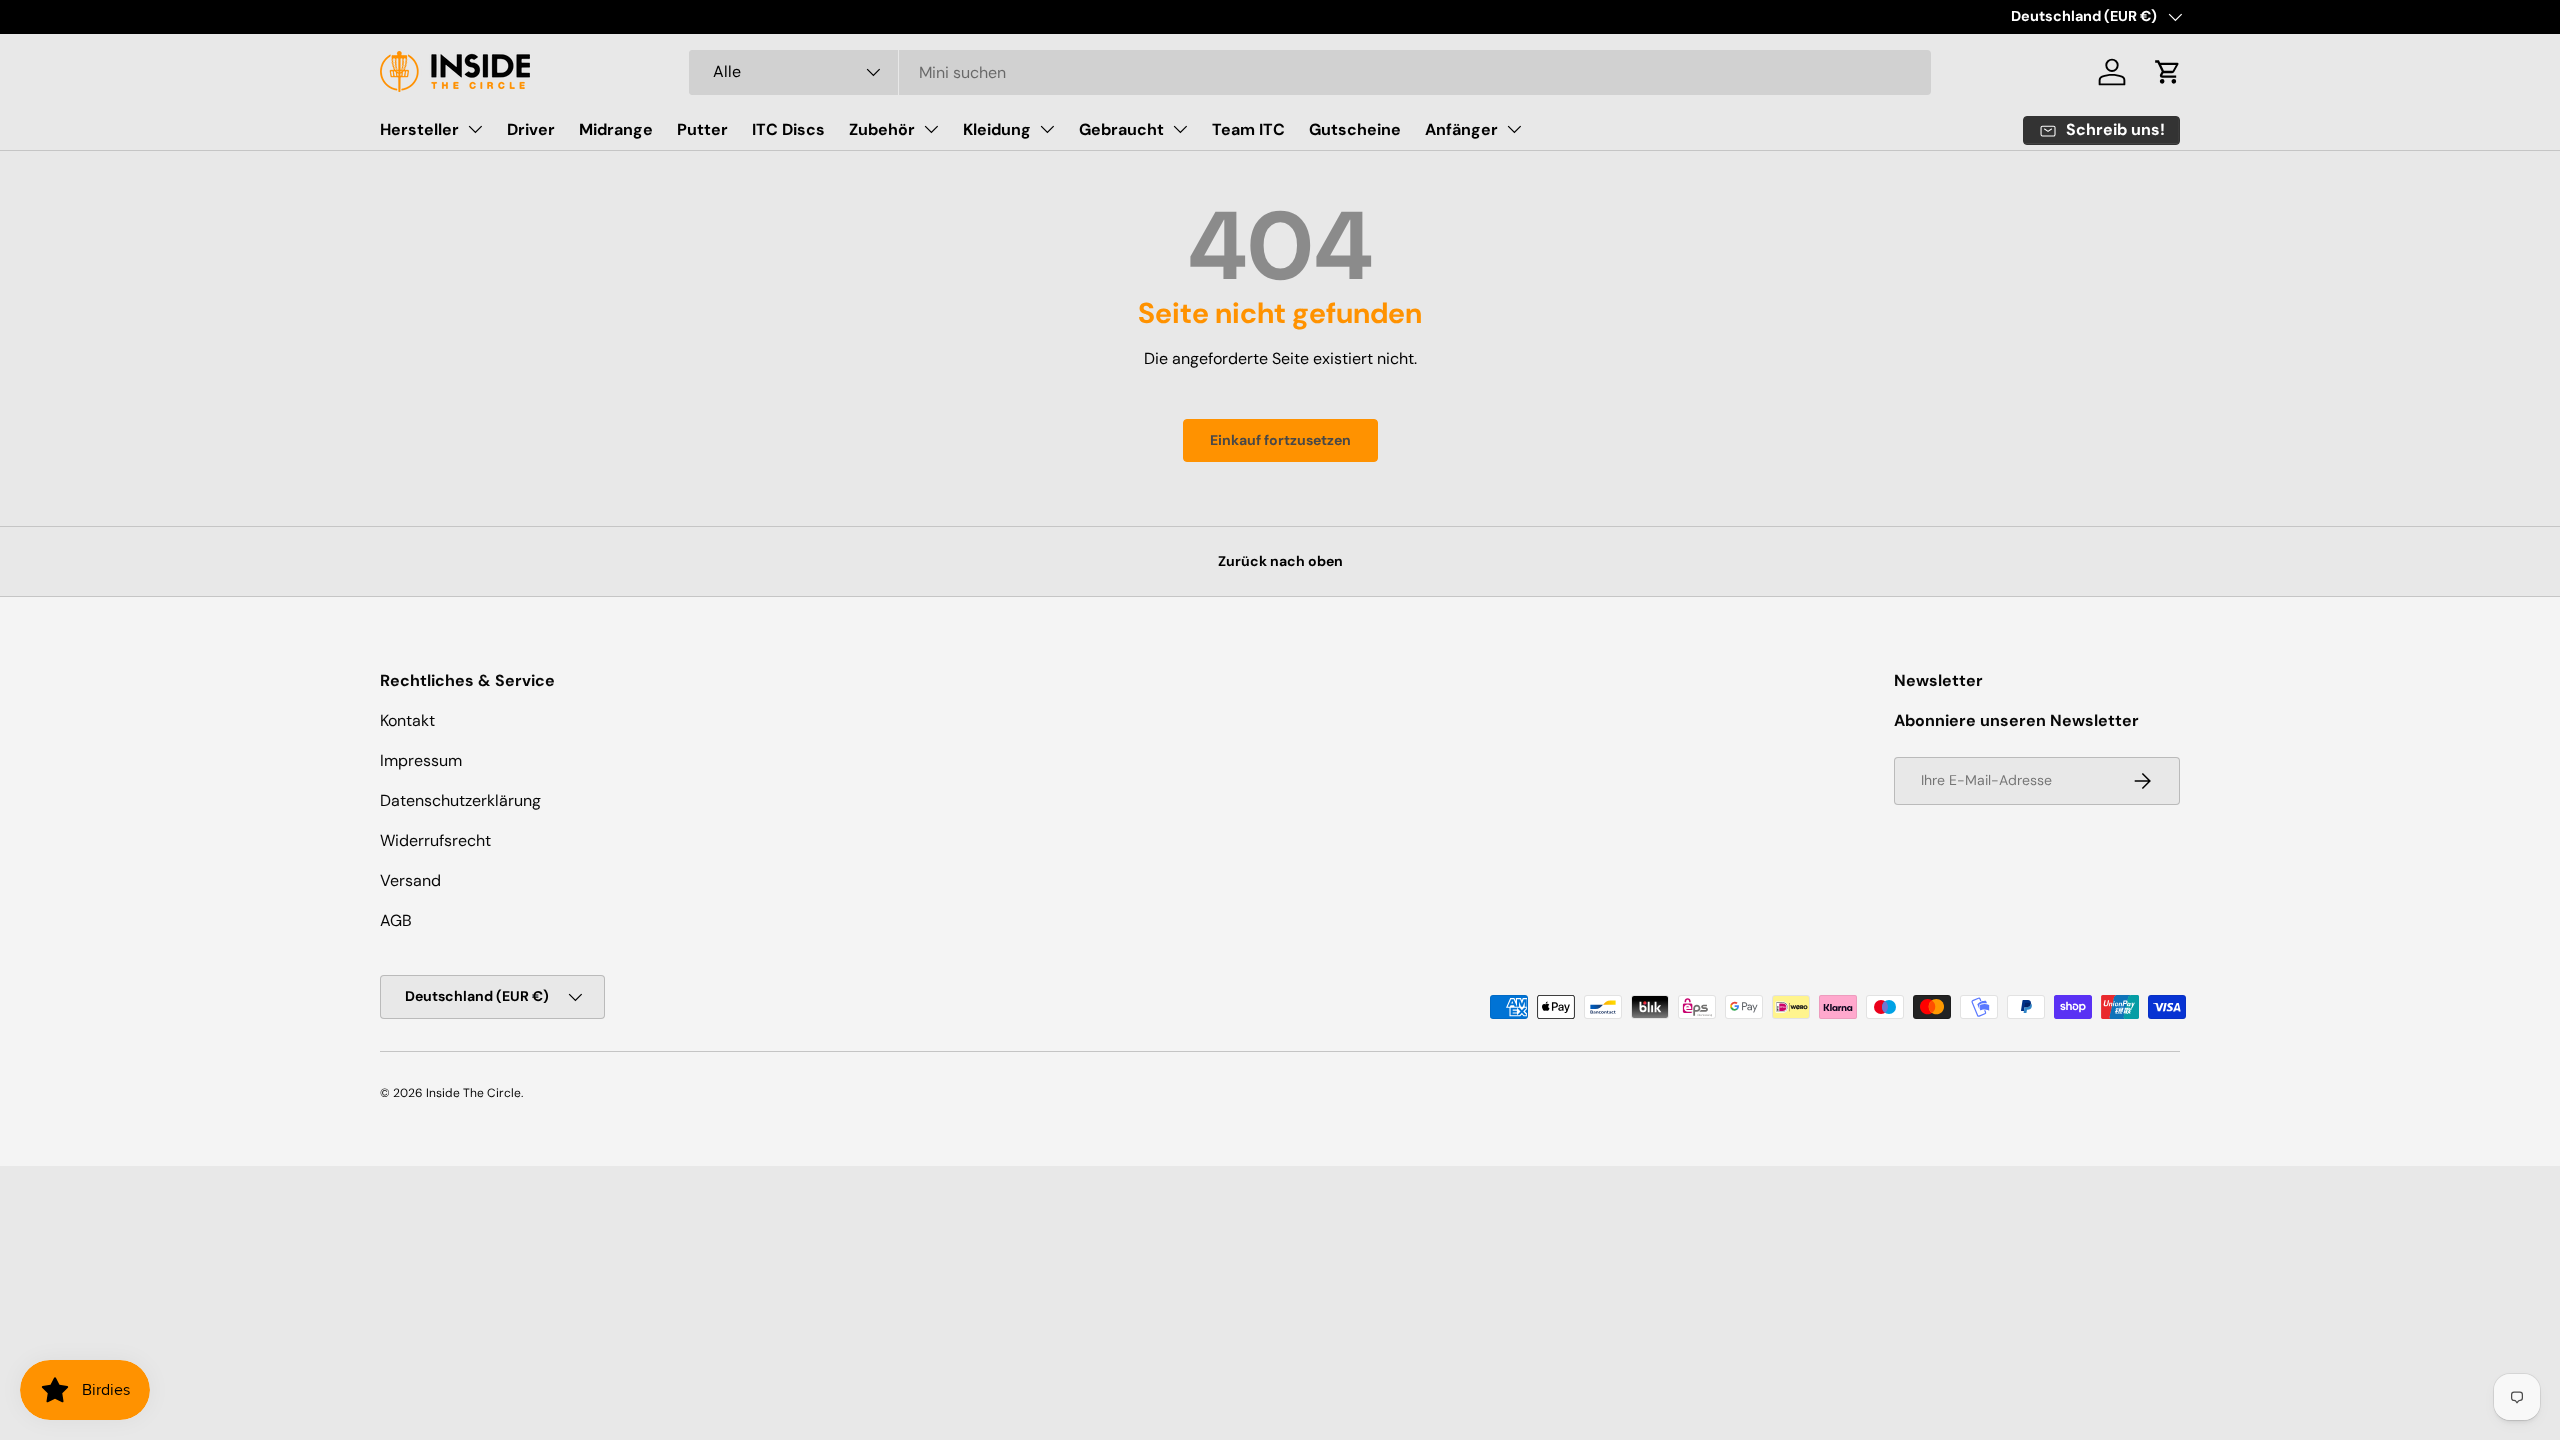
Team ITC (1248, 129)
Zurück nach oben (1280, 561)
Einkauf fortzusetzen (1280, 440)
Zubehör (882, 129)
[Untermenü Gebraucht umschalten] (1180, 129)
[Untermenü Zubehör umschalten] (931, 129)
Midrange (616, 129)
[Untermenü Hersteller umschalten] (475, 129)
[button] (2168, 72)
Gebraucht (1121, 129)
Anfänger (1461, 129)
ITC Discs (788, 129)
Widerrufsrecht (435, 840)
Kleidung (997, 129)
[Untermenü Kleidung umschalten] (1047, 129)
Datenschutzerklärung (460, 800)
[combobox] (1310, 72)
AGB (396, 920)
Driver (531, 129)
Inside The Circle (473, 1093)
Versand (410, 880)
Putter (702, 129)
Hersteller (419, 129)
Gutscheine (1355, 129)
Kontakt (407, 720)
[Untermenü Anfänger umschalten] (1514, 129)
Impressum (421, 760)
